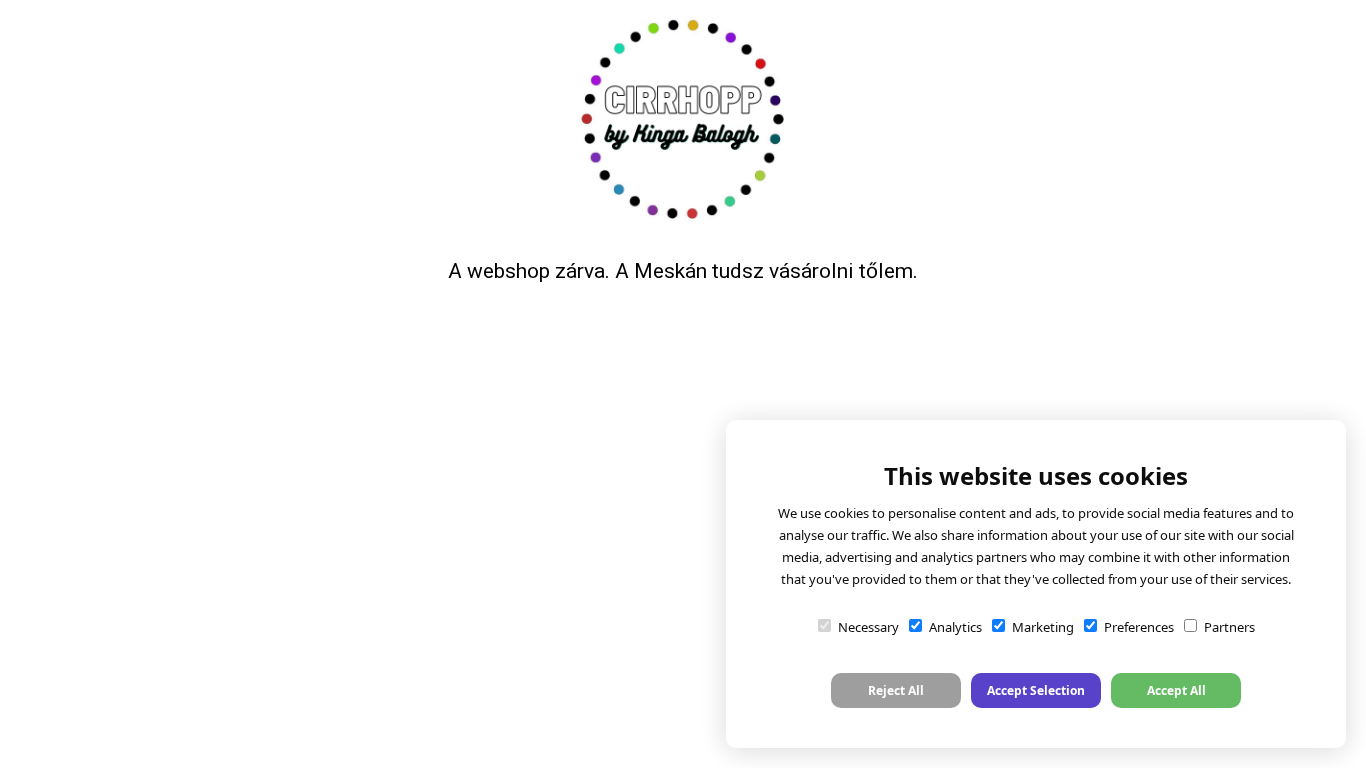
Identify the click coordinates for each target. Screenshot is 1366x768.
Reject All (896, 690)
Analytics (955, 627)
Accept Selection (1036, 690)
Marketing (1043, 627)
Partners (1229, 627)
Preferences (1139, 627)
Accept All (1176, 690)
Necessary (868, 627)
